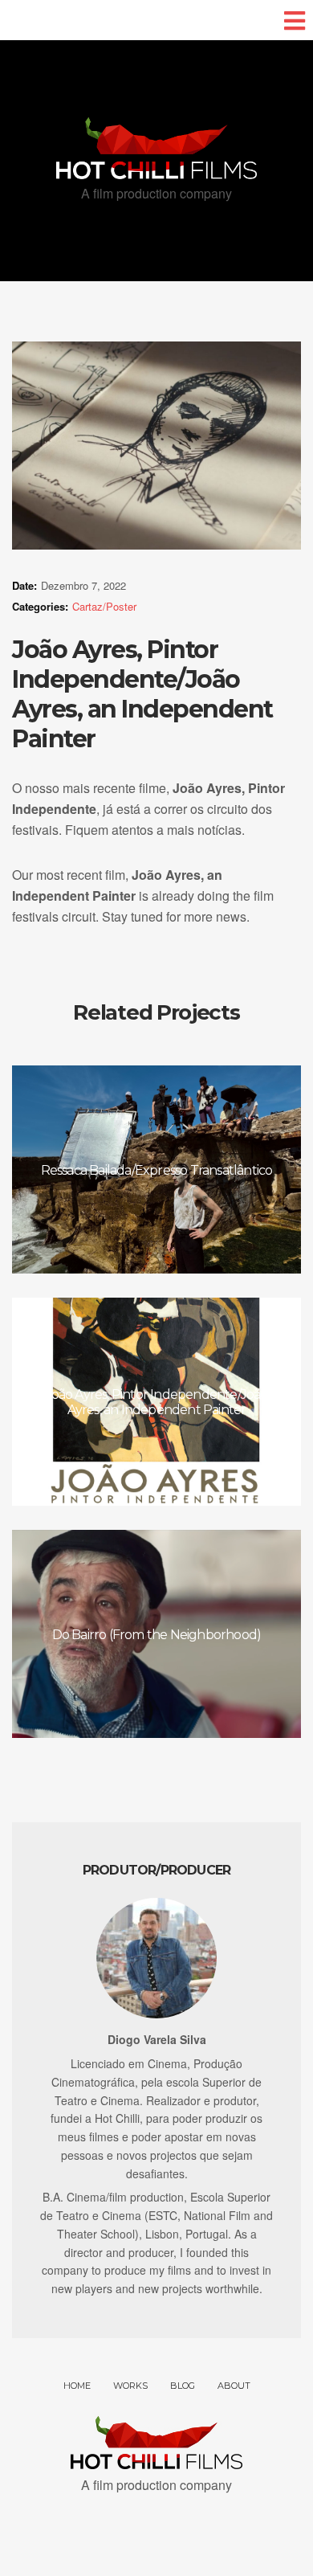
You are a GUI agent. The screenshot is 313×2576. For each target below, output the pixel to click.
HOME (77, 2386)
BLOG (183, 2386)
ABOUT (234, 2386)
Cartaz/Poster (104, 606)
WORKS (130, 2386)
